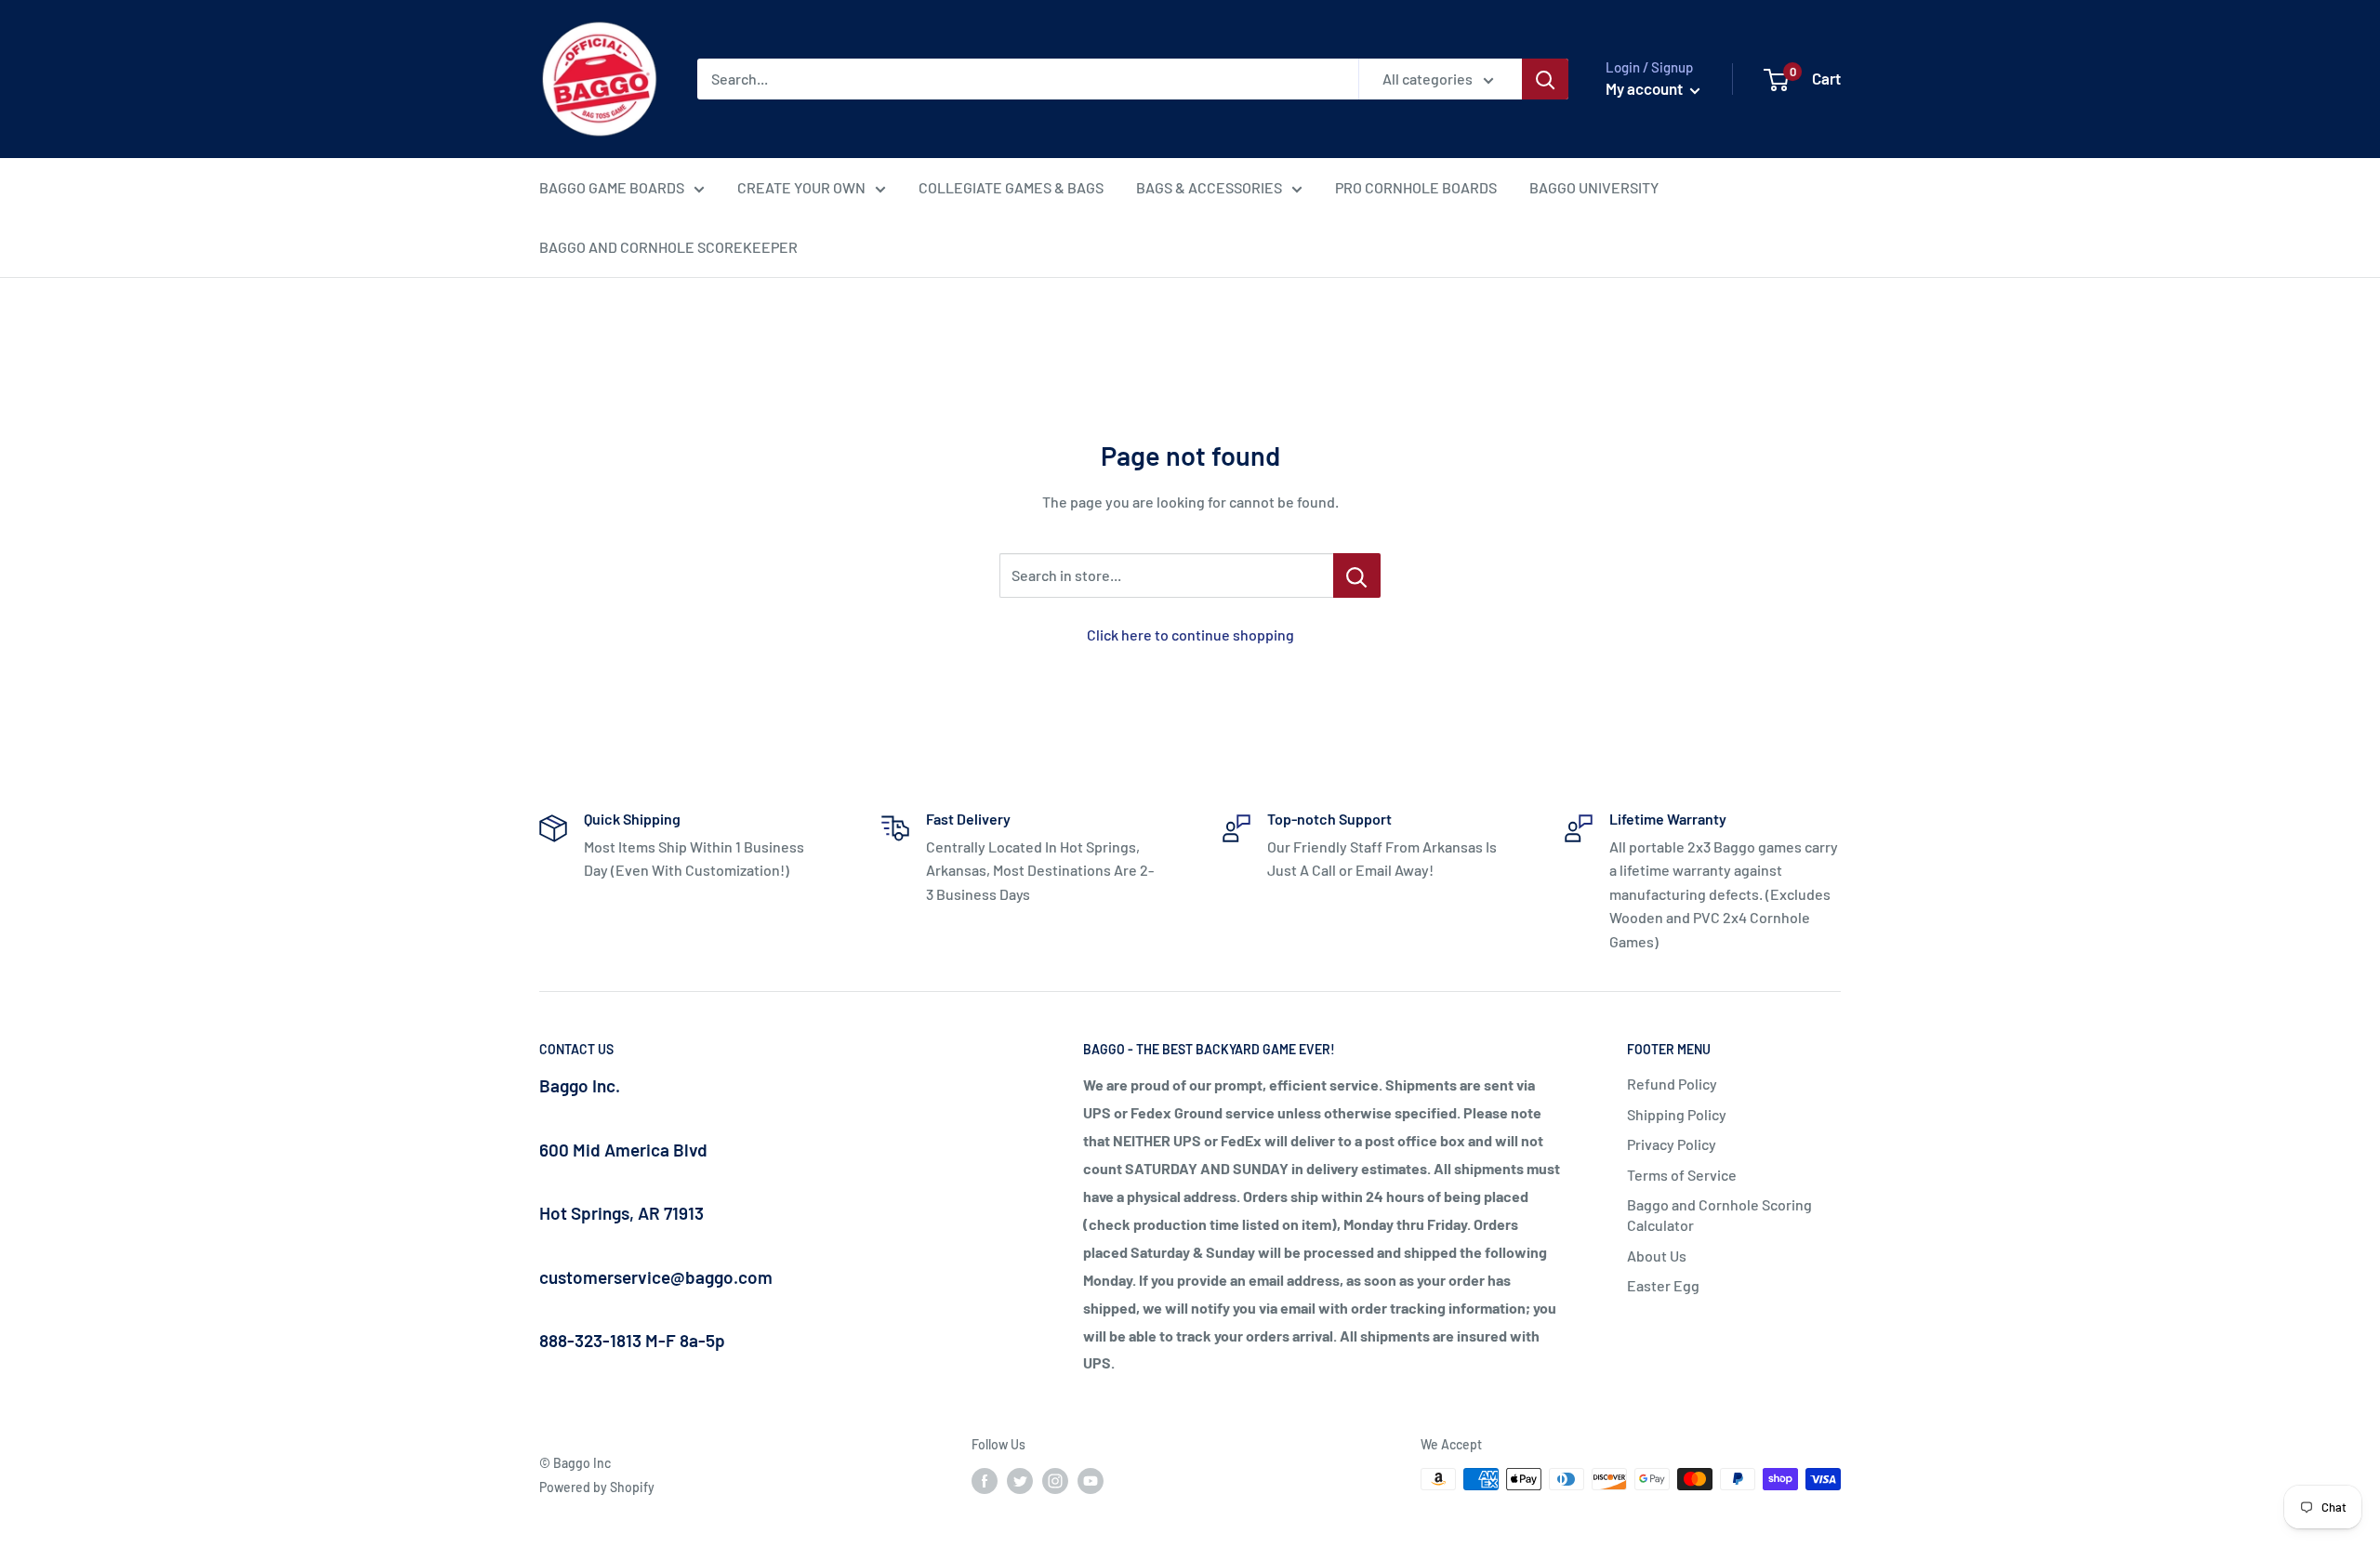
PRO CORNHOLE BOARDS (1416, 187)
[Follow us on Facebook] (985, 1481)
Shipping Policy (1677, 1114)
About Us (1657, 1256)
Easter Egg (1663, 1285)
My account (1646, 88)
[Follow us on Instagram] (1055, 1481)
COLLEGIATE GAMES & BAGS (1011, 187)
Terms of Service (1682, 1175)
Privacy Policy (1672, 1144)
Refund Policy (1672, 1084)
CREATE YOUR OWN (801, 187)
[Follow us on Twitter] (1020, 1481)
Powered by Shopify (597, 1487)
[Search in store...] (1357, 575)
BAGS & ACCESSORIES (1209, 187)
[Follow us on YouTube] (1091, 1481)
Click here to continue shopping (1190, 635)
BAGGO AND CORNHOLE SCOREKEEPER (668, 247)
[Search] (1545, 79)
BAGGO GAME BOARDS (612, 187)
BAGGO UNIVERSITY (1594, 187)
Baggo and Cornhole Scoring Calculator (1719, 1215)
